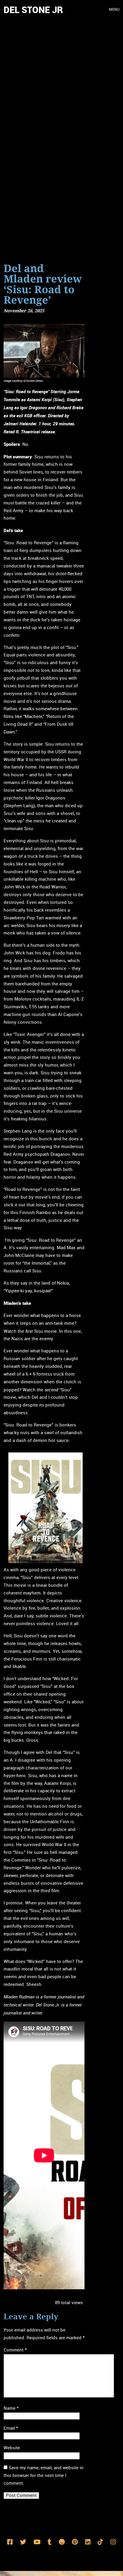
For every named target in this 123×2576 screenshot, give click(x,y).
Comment (15, 2350)
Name (11, 2408)
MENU (114, 10)
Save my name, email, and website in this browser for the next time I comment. (44, 2475)
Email (11, 2428)
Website (12, 2448)
